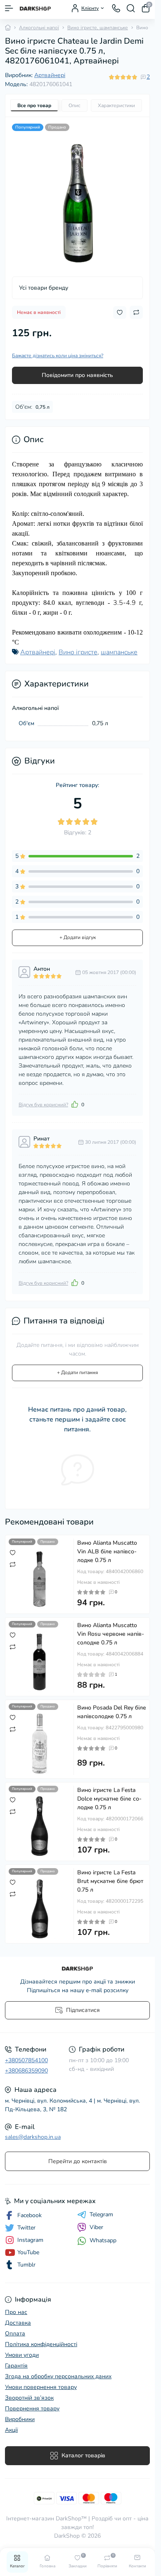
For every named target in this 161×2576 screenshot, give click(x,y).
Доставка (18, 2323)
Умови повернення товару (41, 2387)
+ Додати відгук (78, 937)
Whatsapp (103, 2240)
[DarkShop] (77, 1969)
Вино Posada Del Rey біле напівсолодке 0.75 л (112, 1712)
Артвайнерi (50, 75)
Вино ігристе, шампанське (98, 28)
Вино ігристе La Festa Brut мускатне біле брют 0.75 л (110, 1881)
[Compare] (13, 1564)
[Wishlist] (13, 1553)
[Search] (131, 8)
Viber (96, 2227)
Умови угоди (22, 2355)
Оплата (15, 2334)
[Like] (75, 1104)
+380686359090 (26, 2071)
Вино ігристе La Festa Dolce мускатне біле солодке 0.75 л (109, 1799)
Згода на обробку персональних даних (58, 2376)
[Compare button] (136, 312)
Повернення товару (32, 2409)
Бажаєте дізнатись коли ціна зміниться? (58, 356)
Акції (11, 2430)
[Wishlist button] (120, 313)
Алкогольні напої (39, 28)
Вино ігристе (78, 652)
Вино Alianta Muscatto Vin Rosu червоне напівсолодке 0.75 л (111, 1634)
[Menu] (9, 8)
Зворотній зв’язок (29, 2398)
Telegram (101, 2215)
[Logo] (35, 8)
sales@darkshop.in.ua (33, 2137)
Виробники (20, 2419)
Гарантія (16, 2366)
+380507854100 (26, 2060)
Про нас (16, 2312)
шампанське (119, 652)
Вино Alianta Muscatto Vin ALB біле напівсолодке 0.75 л (107, 1551)
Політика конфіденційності (41, 2344)
